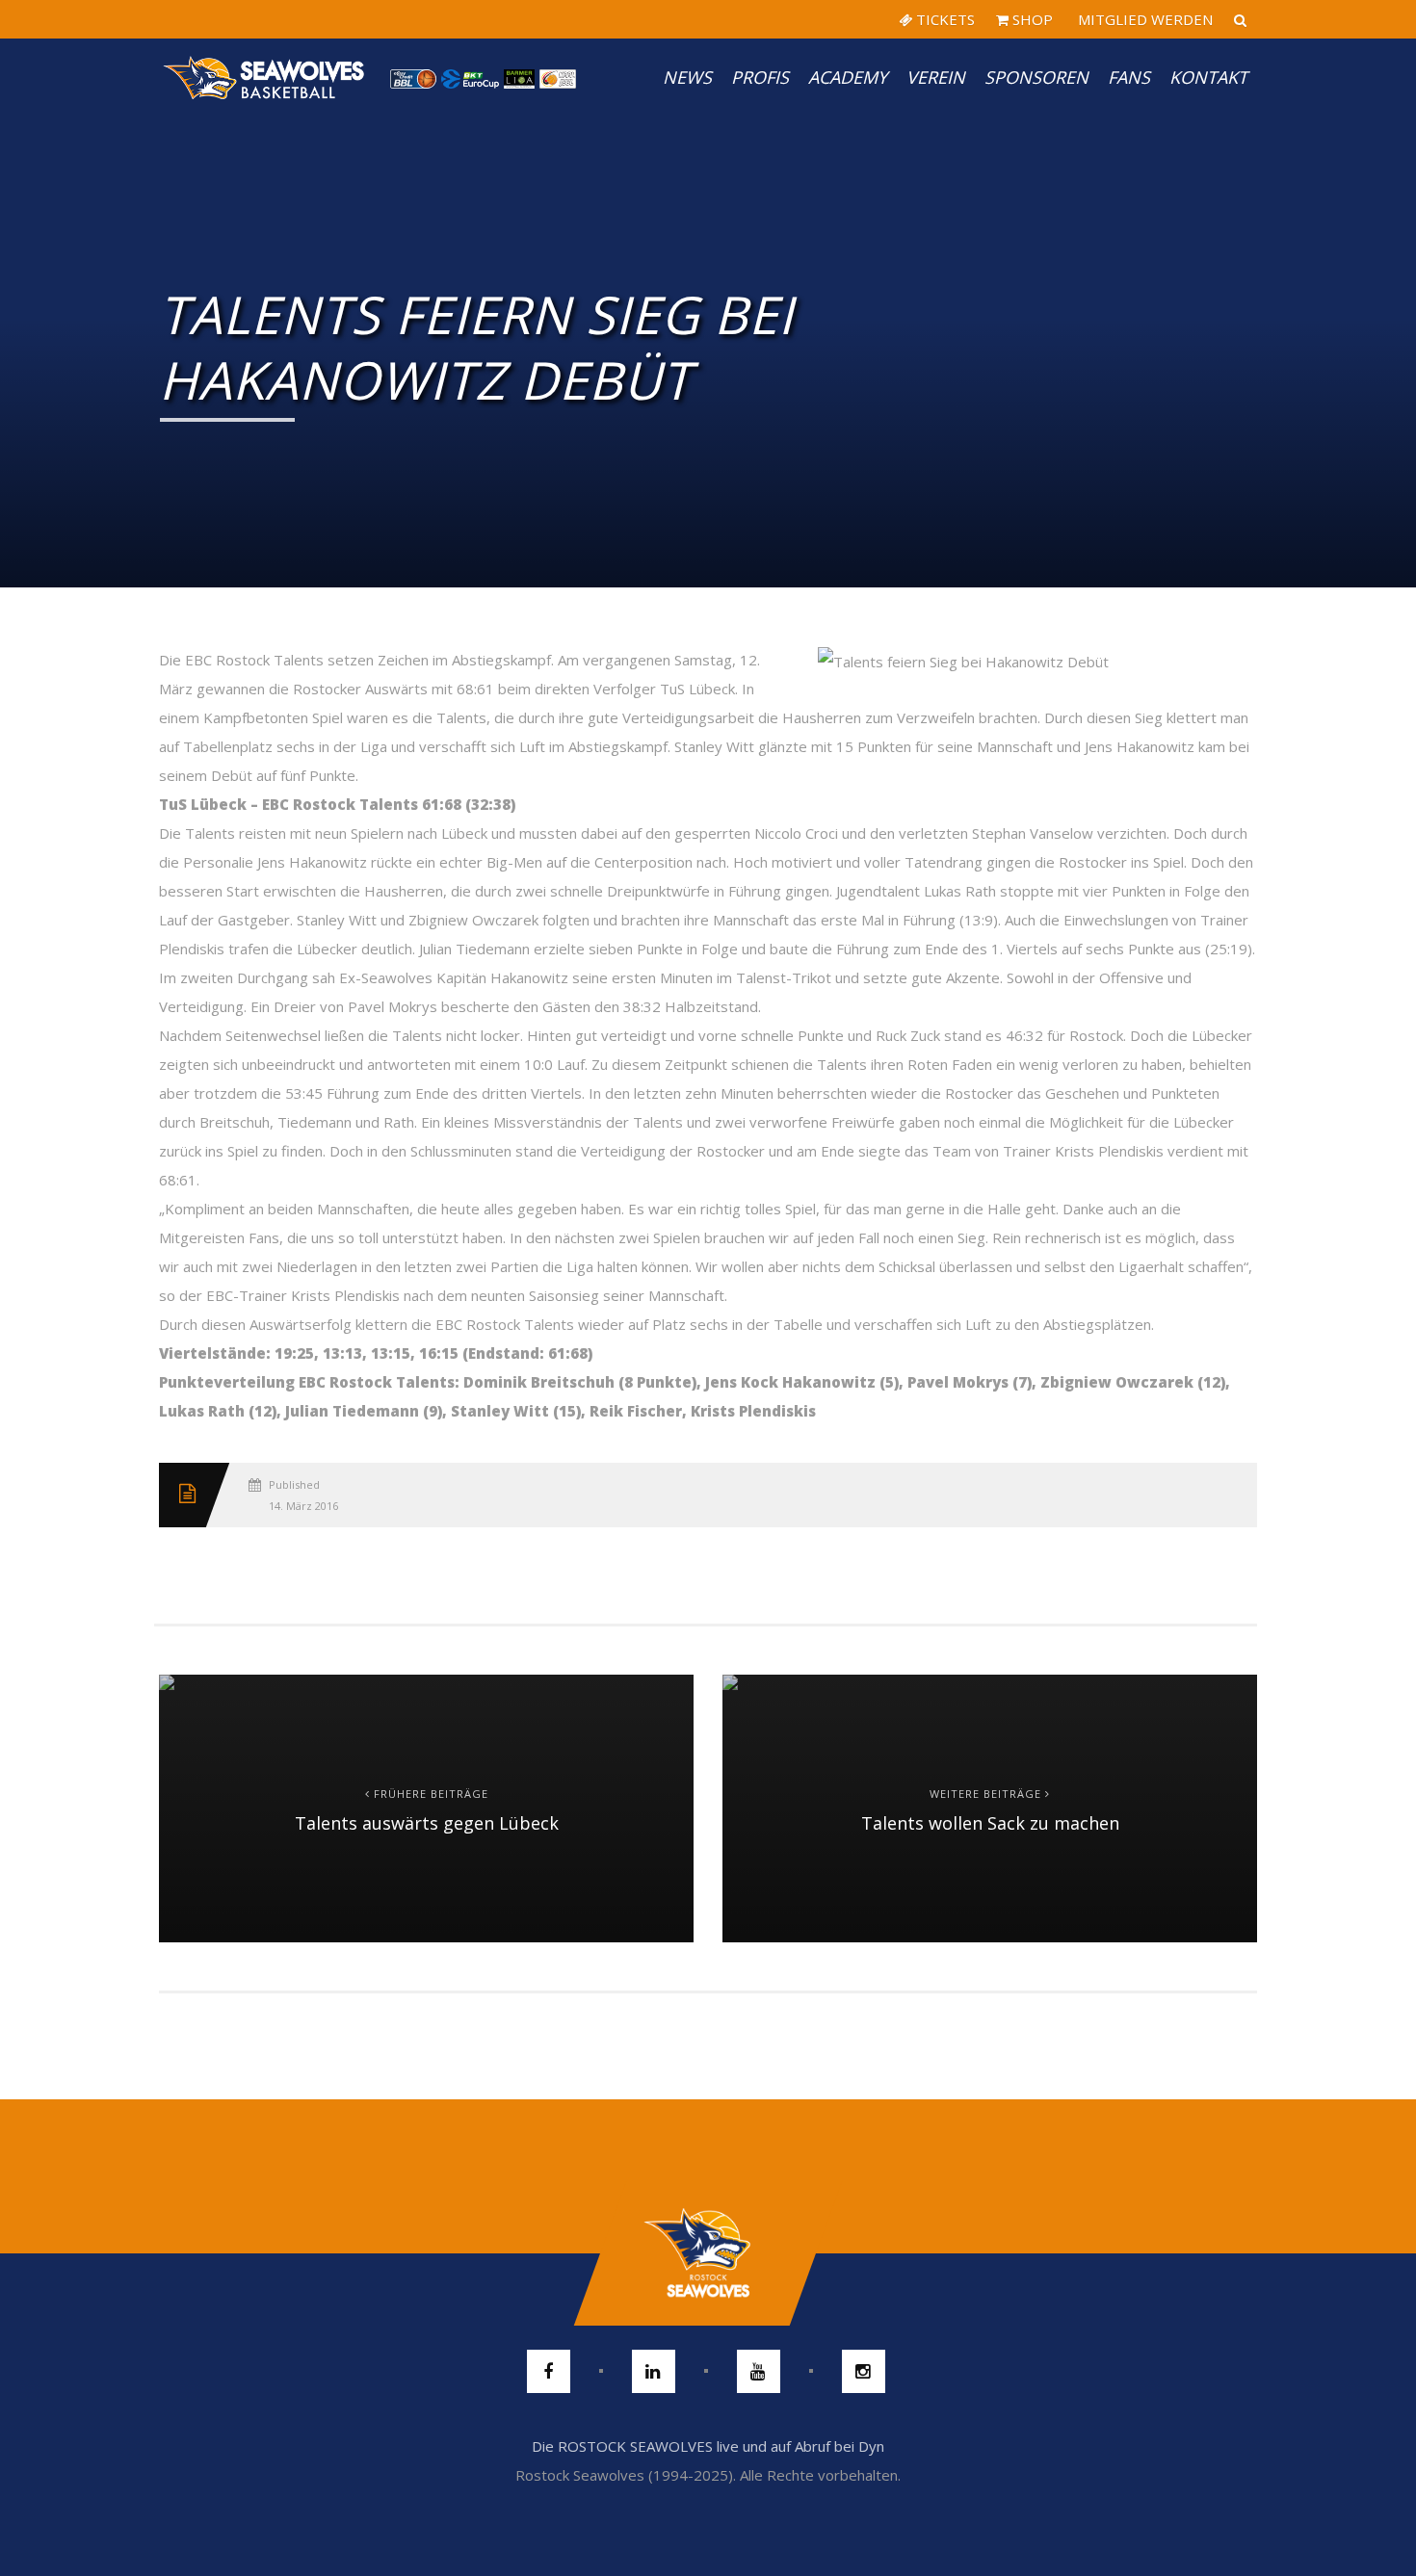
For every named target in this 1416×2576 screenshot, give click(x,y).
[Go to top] (708, 2253)
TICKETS (944, 19)
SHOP (1031, 19)
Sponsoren (1036, 77)
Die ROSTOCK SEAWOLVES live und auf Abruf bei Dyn (708, 2446)
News (687, 77)
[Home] (265, 77)
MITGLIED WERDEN (1143, 19)
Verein (936, 77)
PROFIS (760, 77)
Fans (1129, 77)
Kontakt (1208, 77)
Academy (848, 77)
